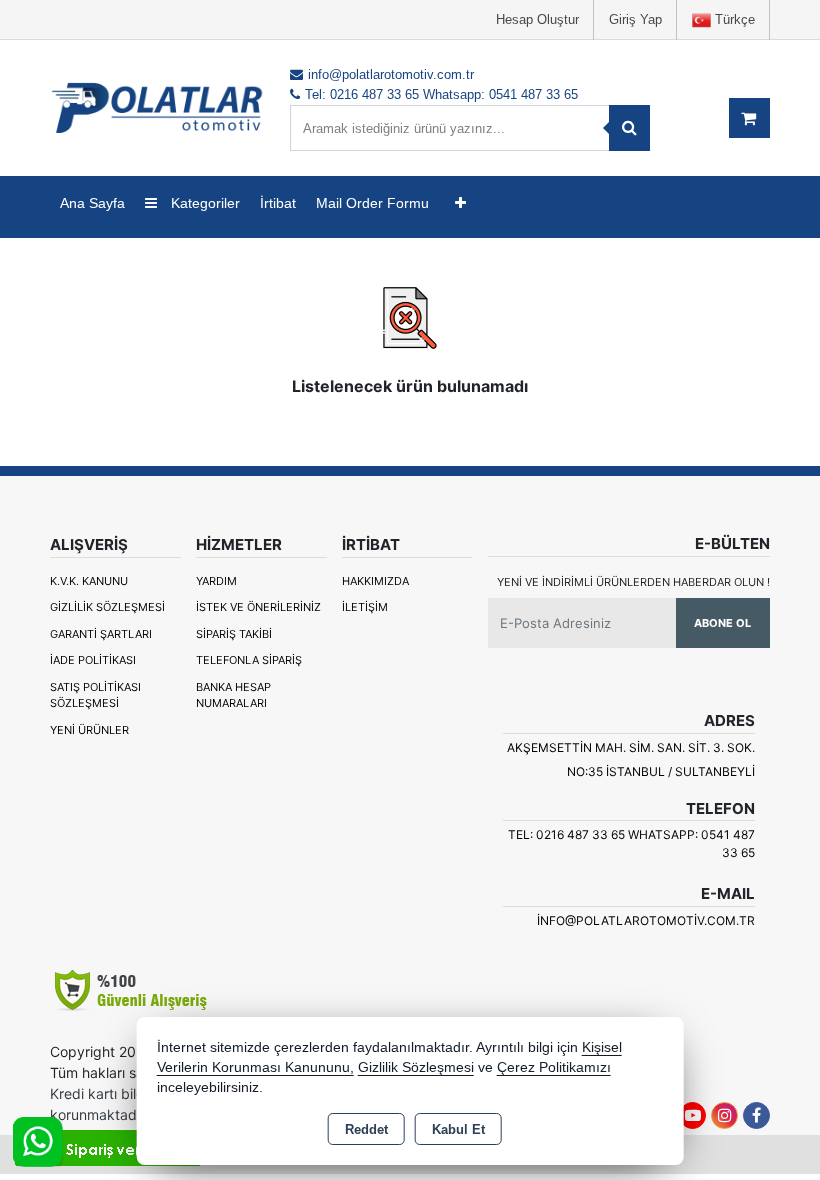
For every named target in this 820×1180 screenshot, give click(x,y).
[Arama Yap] (629, 128)
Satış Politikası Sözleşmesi (95, 695)
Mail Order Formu (372, 203)
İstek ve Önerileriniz (258, 607)
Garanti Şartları (101, 634)
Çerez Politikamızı (554, 1067)
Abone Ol (722, 623)
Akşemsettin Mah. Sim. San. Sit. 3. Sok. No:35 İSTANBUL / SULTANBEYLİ (631, 759)
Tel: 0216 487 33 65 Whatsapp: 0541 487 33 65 (631, 843)
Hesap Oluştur (537, 19)
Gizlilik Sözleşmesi (107, 607)
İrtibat (278, 203)
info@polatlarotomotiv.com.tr (646, 920)
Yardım (216, 581)
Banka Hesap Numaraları (233, 695)
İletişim (365, 607)
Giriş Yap (635, 19)
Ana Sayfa (92, 203)
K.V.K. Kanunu (89, 581)
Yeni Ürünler (89, 730)
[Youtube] (692, 1115)
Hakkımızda (375, 581)
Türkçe (733, 19)
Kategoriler (203, 203)
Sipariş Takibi (234, 634)
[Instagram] (724, 1115)
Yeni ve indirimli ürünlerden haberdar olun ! (633, 582)
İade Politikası (93, 660)
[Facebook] (756, 1115)
